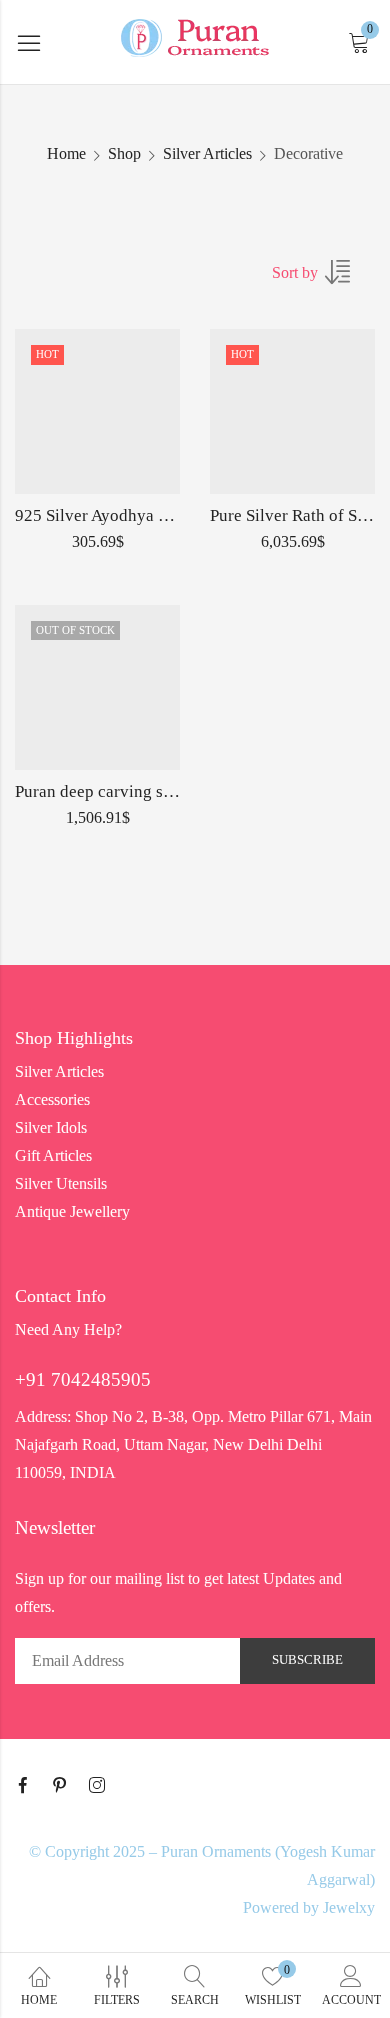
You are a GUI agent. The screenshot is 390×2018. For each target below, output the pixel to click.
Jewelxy (349, 1907)
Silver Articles (207, 153)
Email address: (127, 1661)
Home (66, 153)
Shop (124, 153)
